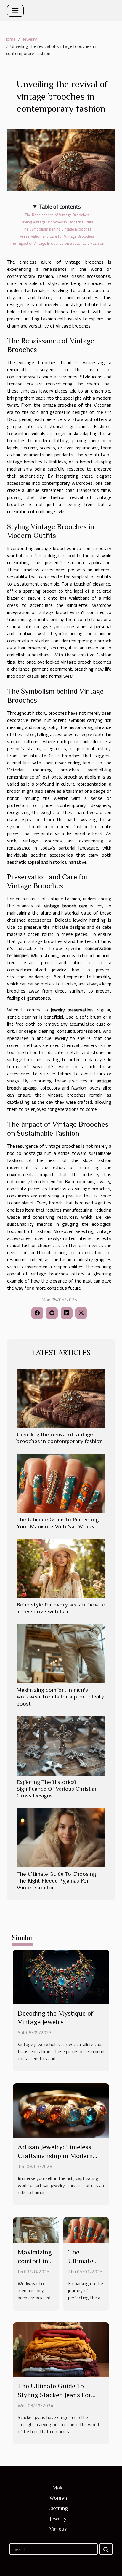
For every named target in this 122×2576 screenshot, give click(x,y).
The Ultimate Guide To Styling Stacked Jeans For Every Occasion (54, 2395)
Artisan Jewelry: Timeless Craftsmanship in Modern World (55, 2156)
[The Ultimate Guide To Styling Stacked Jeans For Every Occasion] (61, 2349)
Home (10, 39)
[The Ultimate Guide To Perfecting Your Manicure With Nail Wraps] (61, 1484)
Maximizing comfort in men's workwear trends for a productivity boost (60, 1696)
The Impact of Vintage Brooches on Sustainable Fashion (57, 243)
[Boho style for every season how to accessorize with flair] (61, 1569)
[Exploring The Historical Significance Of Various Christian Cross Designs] (61, 1746)
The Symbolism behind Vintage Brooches (57, 229)
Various (58, 2529)
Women (58, 2498)
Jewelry (30, 39)
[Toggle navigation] (15, 11)
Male (58, 2488)
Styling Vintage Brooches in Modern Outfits (57, 222)
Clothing (58, 2508)
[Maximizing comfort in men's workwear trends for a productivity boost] (61, 1654)
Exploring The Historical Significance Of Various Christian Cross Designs (57, 1789)
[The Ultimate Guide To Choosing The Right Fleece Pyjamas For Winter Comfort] (61, 1838)
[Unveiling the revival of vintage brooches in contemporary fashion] (61, 1398)
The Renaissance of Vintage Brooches (57, 215)
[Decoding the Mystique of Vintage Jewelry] (61, 1976)
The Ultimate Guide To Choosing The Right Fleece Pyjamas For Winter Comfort (56, 1881)
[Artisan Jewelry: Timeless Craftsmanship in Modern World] (61, 2110)
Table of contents (60, 207)
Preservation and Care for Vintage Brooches (57, 236)
